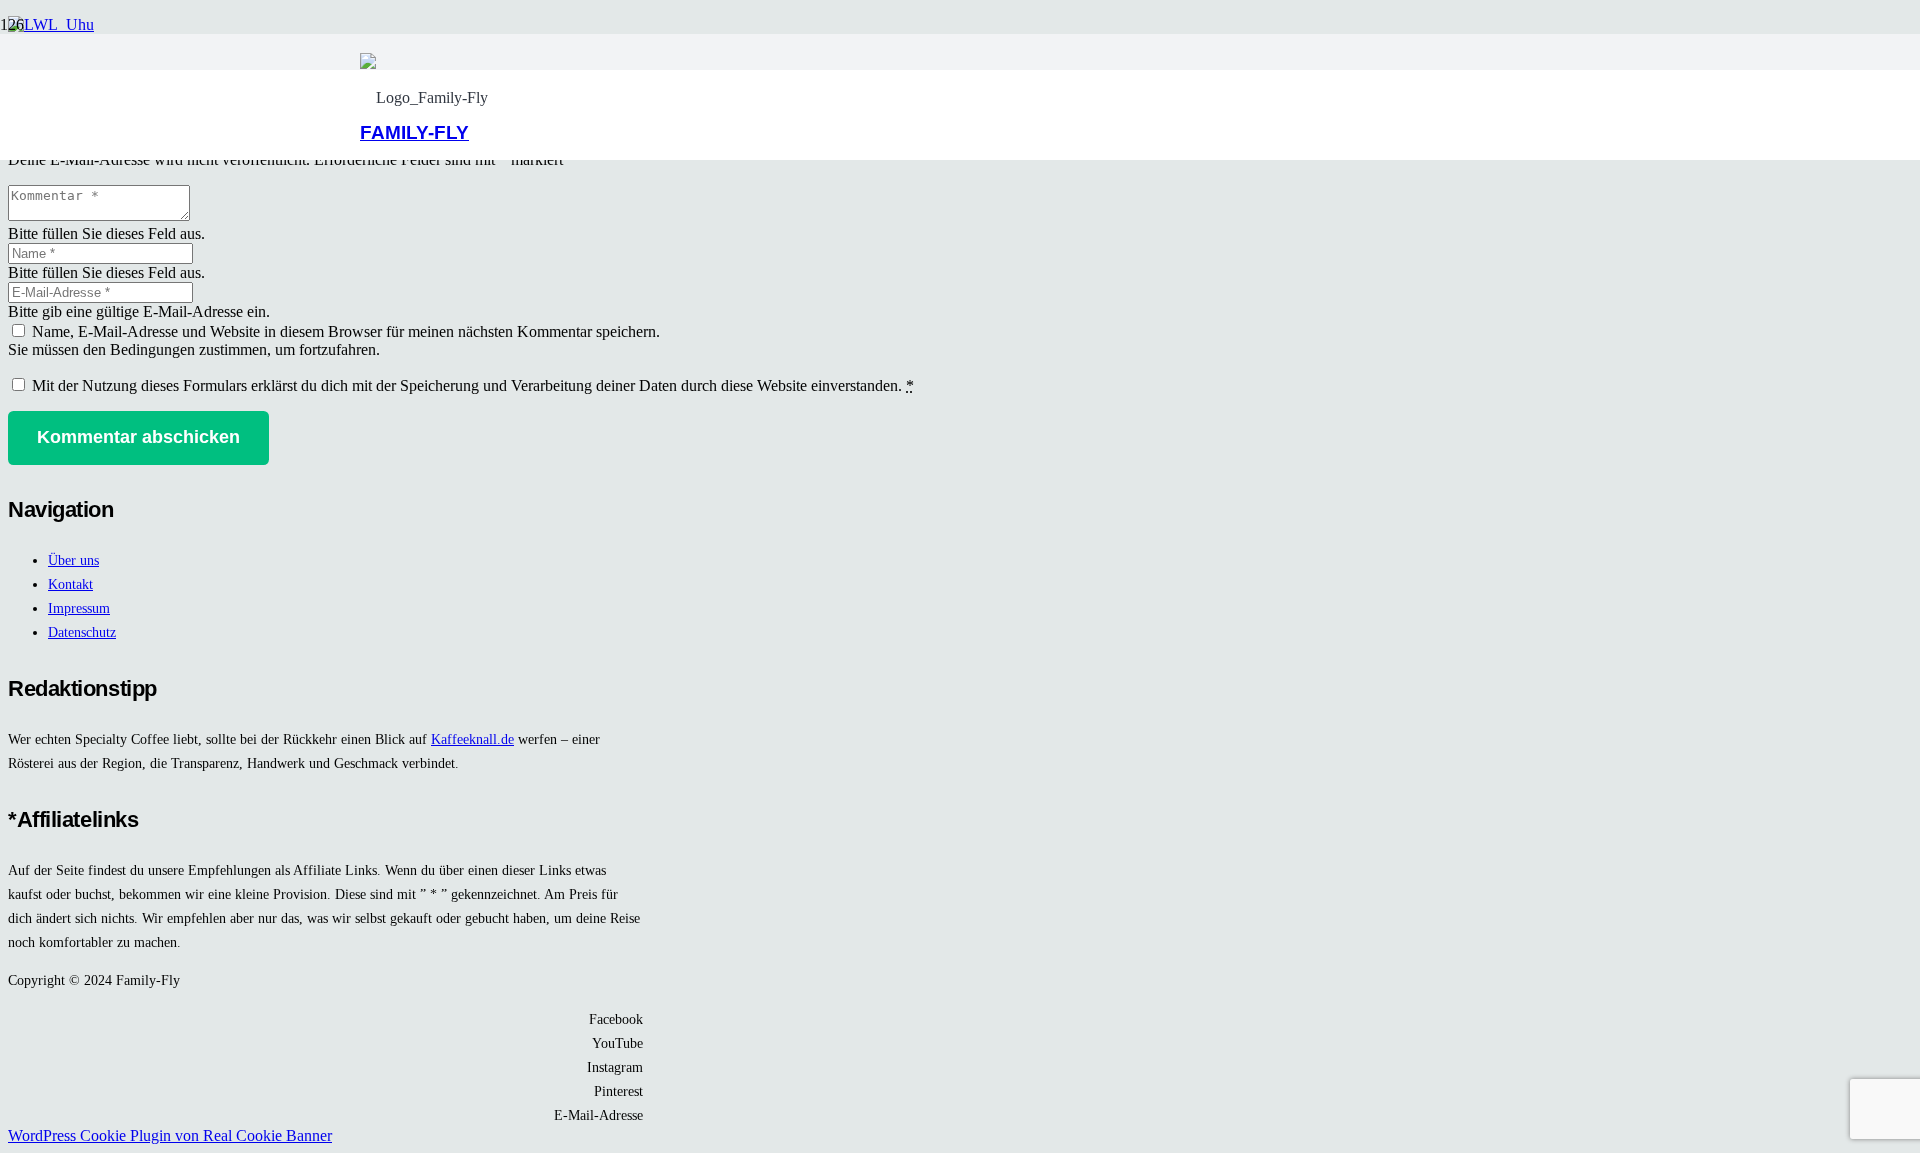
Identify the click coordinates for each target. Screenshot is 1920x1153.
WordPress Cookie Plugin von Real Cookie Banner (170, 1135)
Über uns (73, 560)
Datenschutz (82, 632)
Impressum (79, 608)
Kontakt (70, 584)
